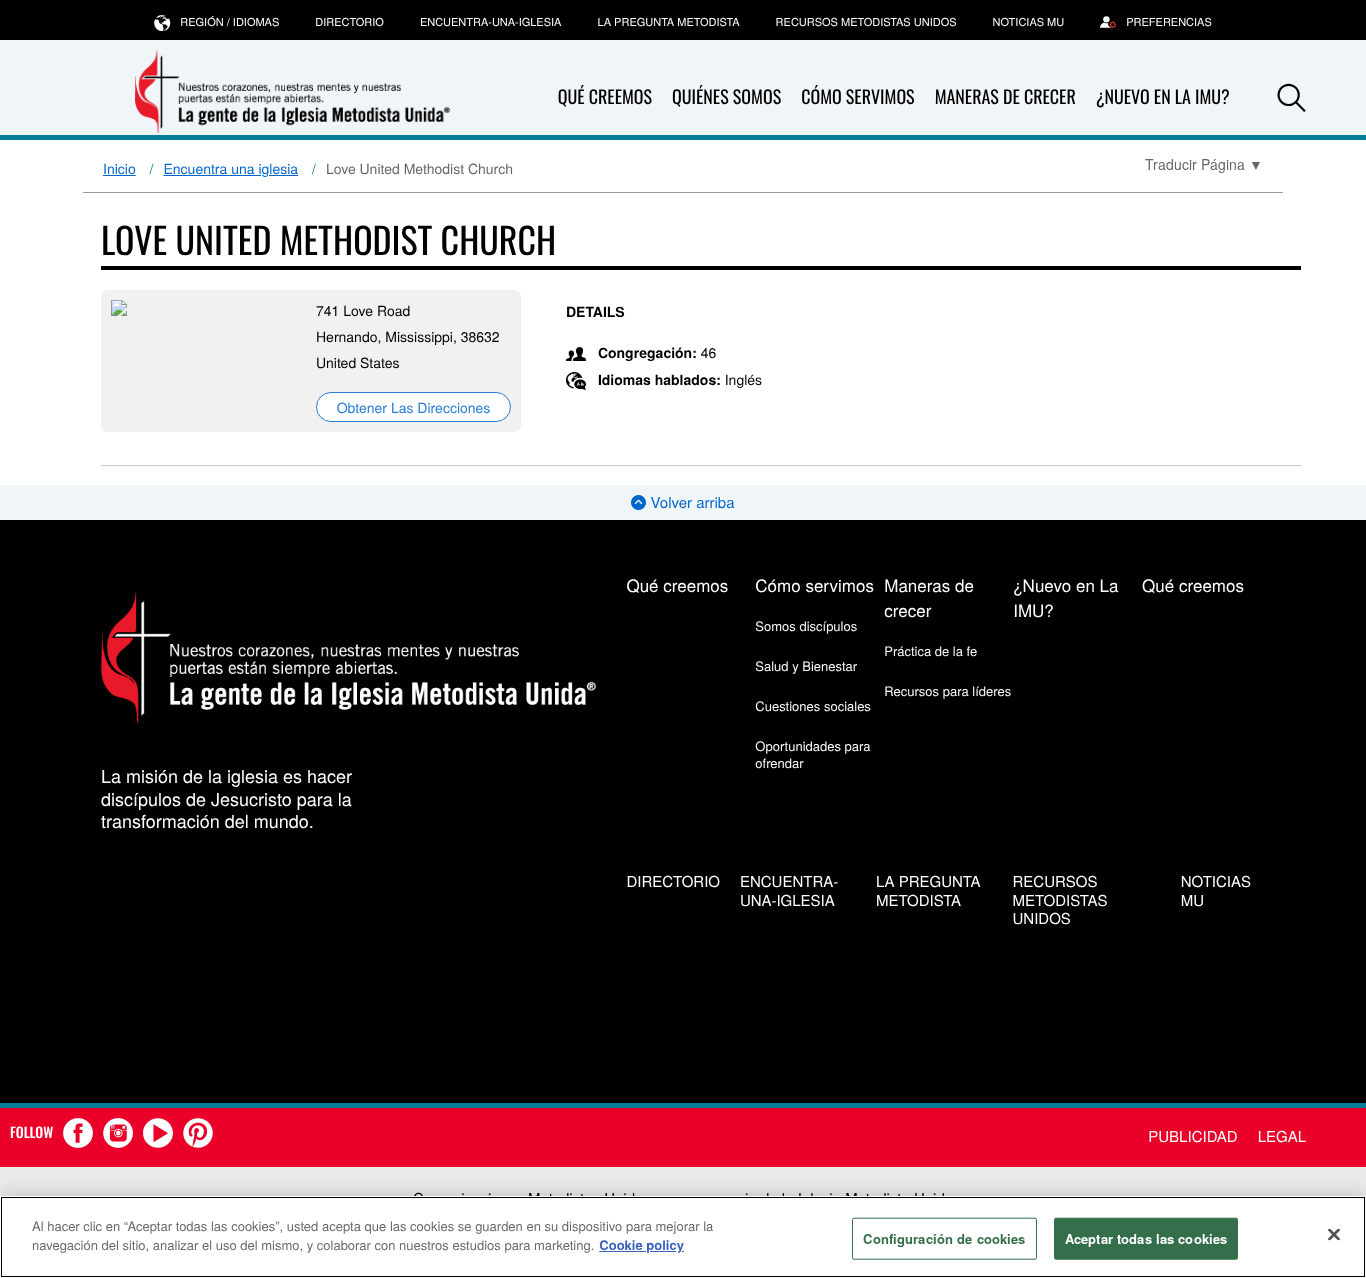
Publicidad (1192, 1136)
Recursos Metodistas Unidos (866, 22)
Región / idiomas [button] (229, 22)
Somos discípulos (806, 625)
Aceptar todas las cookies (1146, 1238)
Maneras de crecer (1005, 97)
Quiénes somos (726, 97)
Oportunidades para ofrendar (812, 753)
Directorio (349, 22)
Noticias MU (1029, 22)
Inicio (119, 168)
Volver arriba (690, 502)
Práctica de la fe (930, 650)
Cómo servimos (857, 97)
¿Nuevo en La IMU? (1163, 97)
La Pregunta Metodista (668, 22)
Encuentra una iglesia (231, 168)
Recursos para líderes (947, 690)
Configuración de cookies (944, 1238)
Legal (1282, 1136)
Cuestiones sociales (813, 705)
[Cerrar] (1334, 1234)
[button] (1292, 98)
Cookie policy (641, 1244)
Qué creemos (605, 97)
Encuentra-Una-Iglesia (491, 22)
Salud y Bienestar (806, 665)
